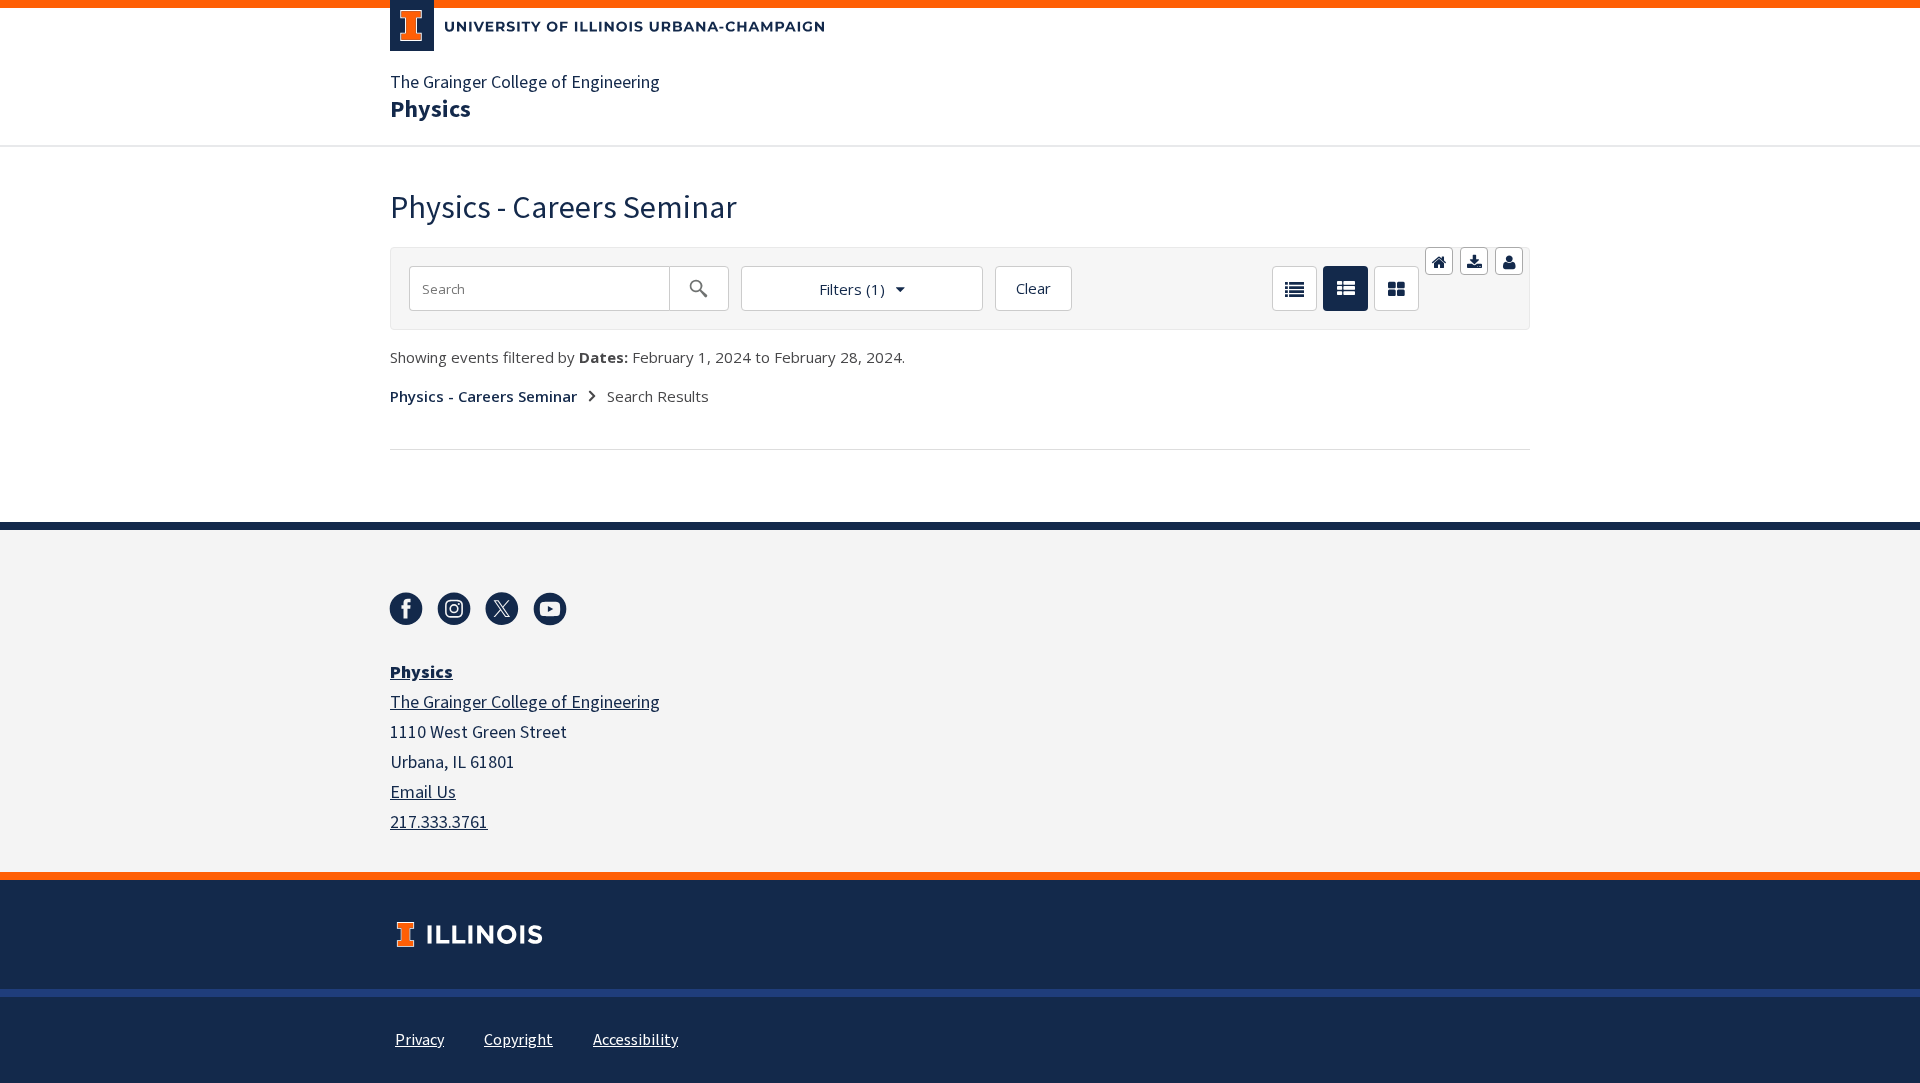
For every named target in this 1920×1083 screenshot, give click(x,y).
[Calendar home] (1439, 261)
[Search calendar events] (699, 288)
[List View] (1294, 288)
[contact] (1509, 261)
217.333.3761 (439, 822)
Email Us (423, 792)
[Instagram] (454, 609)
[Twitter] (502, 609)
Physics (430, 110)
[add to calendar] (1474, 261)
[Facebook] (406, 609)
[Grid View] (1396, 288)
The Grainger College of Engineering (525, 83)
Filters (813, 282)
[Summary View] (1345, 288)
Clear (1033, 288)
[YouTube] (550, 609)
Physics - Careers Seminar (483, 396)
